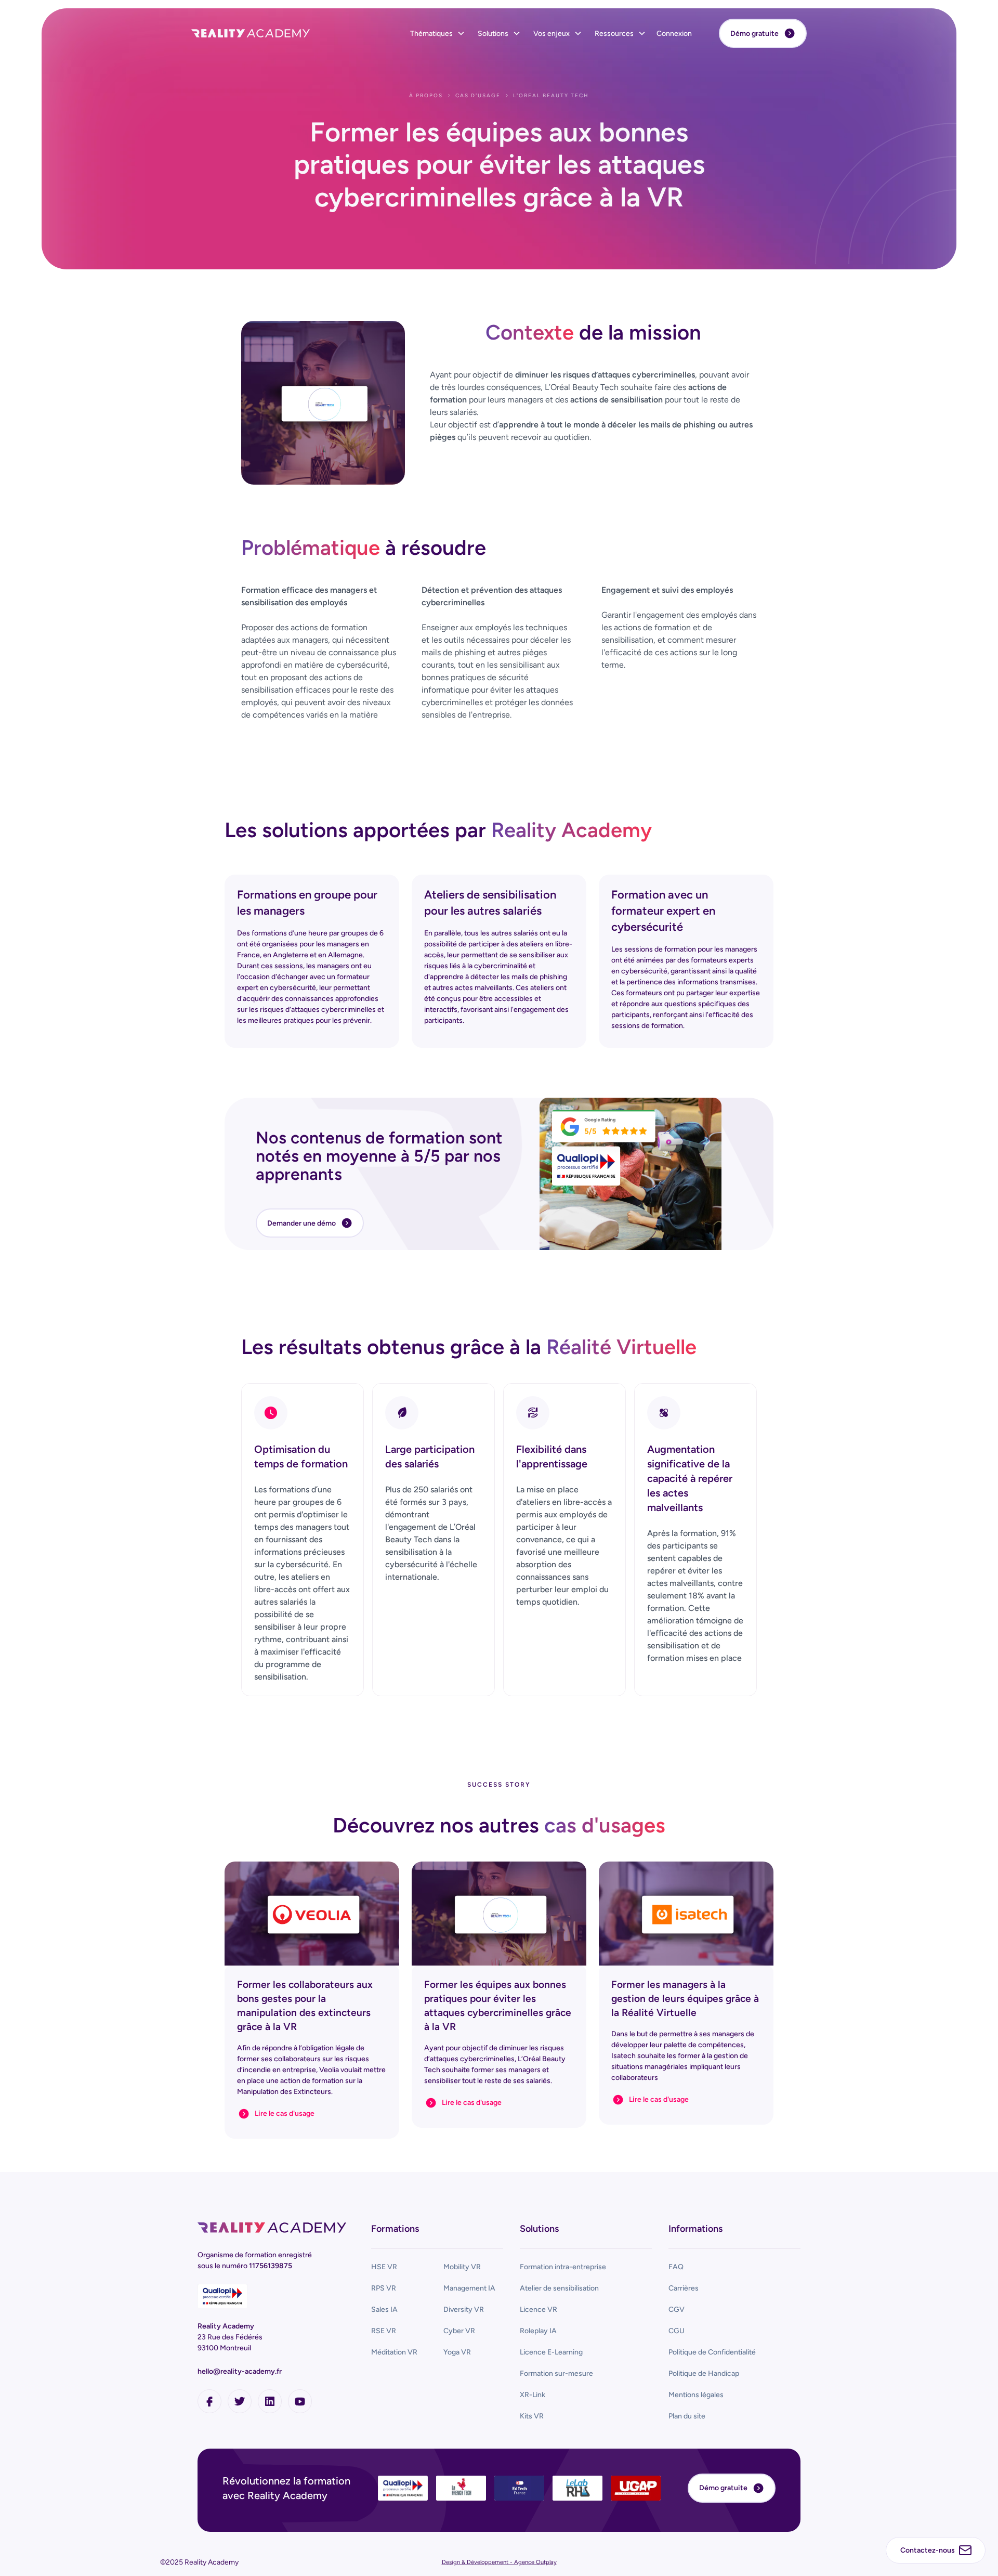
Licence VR (539, 2310)
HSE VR (384, 2267)
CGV (677, 2310)
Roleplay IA (538, 2331)
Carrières (684, 2288)
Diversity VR (464, 2310)
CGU (677, 2331)
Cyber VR (459, 2331)
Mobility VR (462, 2267)
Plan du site (687, 2416)
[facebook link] (209, 2401)
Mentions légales (696, 2395)
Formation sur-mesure (556, 2373)
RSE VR (384, 2331)
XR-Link (533, 2395)
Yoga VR (457, 2352)
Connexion (674, 34)
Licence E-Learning (551, 2352)
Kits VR (532, 2416)
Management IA (469, 2288)
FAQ (676, 2267)
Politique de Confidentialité (712, 2352)
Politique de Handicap (704, 2373)
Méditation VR (394, 2352)
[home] (251, 33)
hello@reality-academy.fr (240, 2371)
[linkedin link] (270, 2401)
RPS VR (384, 2288)
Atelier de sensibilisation (559, 2288)
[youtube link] (300, 2401)
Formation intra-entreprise (563, 2267)
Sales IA (384, 2310)
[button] (438, 34)
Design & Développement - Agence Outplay (499, 2562)
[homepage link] (272, 2228)
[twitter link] (240, 2401)
